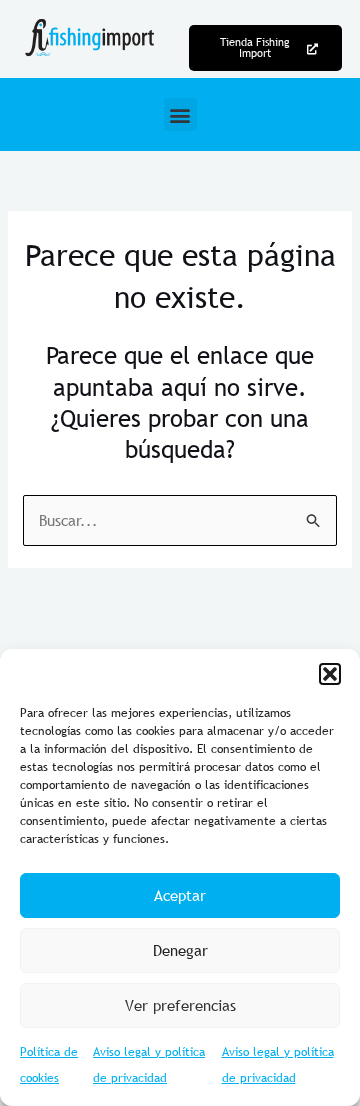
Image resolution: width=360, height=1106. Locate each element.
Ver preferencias (180, 1005)
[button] (330, 674)
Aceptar (180, 895)
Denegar (180, 950)
